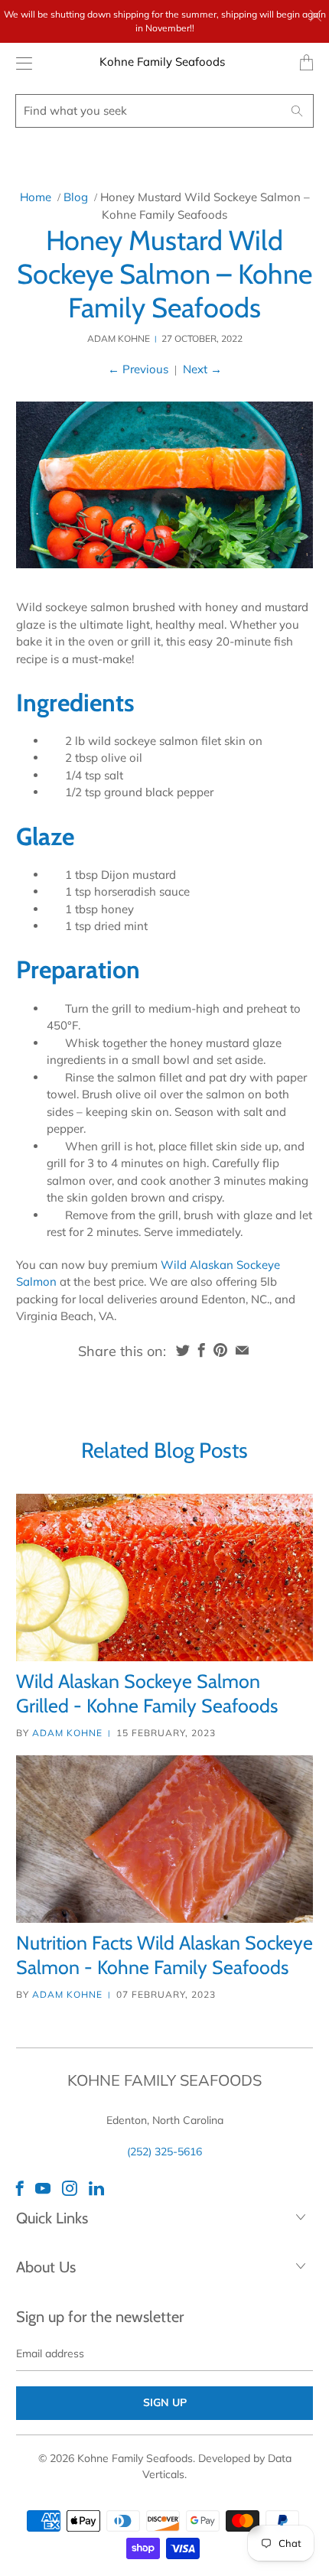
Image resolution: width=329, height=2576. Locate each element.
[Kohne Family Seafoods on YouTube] (43, 2188)
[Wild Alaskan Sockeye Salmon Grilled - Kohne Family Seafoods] (165, 1577)
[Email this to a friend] (242, 1350)
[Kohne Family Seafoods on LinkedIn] (96, 2188)
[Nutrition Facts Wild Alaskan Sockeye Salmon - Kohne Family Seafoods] (165, 1839)
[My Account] (20, 63)
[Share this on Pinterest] (220, 1350)
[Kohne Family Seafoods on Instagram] (70, 2188)
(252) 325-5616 (164, 2152)
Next (202, 369)
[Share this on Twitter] (183, 1350)
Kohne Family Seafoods (162, 62)
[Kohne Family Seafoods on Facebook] (20, 2188)
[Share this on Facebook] (202, 1350)
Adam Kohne (67, 1733)
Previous (138, 369)
